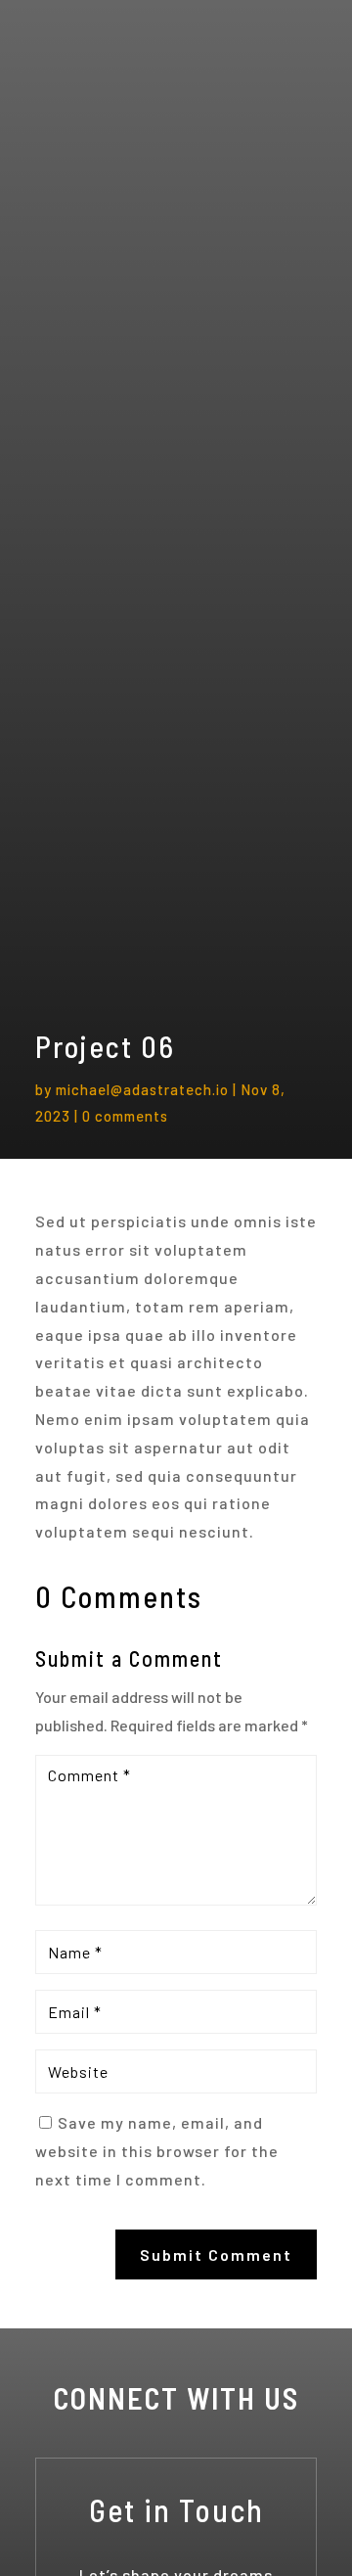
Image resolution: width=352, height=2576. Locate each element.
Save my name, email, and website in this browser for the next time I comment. (157, 2151)
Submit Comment (216, 2254)
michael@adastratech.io (142, 1089)
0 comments (125, 1116)
